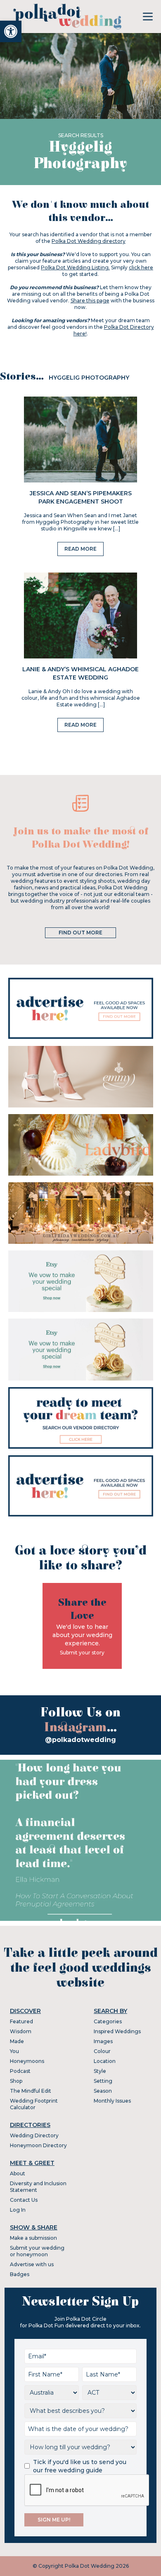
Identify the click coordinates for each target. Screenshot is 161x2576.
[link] (11, 31)
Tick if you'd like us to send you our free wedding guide (80, 2466)
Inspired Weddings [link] (117, 2031)
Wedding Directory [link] (34, 2135)
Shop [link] (16, 2081)
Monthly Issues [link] (112, 2101)
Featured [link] (21, 2021)
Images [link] (103, 2041)
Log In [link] (18, 2210)
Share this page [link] (90, 301)
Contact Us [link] (24, 2200)
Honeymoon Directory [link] (38, 2145)
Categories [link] (108, 2021)
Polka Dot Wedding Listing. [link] (75, 267)
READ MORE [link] (80, 549)
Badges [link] (20, 2274)
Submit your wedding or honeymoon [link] (37, 2251)
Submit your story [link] (82, 1653)
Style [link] (100, 2071)
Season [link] (103, 2091)
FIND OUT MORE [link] (80, 933)
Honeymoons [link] (27, 2061)
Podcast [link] (20, 2071)
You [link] (14, 2051)
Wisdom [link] (21, 2031)
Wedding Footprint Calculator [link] (34, 2104)
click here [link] (141, 267)
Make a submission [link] (33, 2238)
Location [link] (105, 2061)
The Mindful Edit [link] (31, 2091)
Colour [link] (102, 2051)
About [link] (18, 2173)
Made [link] (17, 2041)
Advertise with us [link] (32, 2264)
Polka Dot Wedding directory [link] (89, 241)
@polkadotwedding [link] (80, 1740)
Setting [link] (103, 2081)
